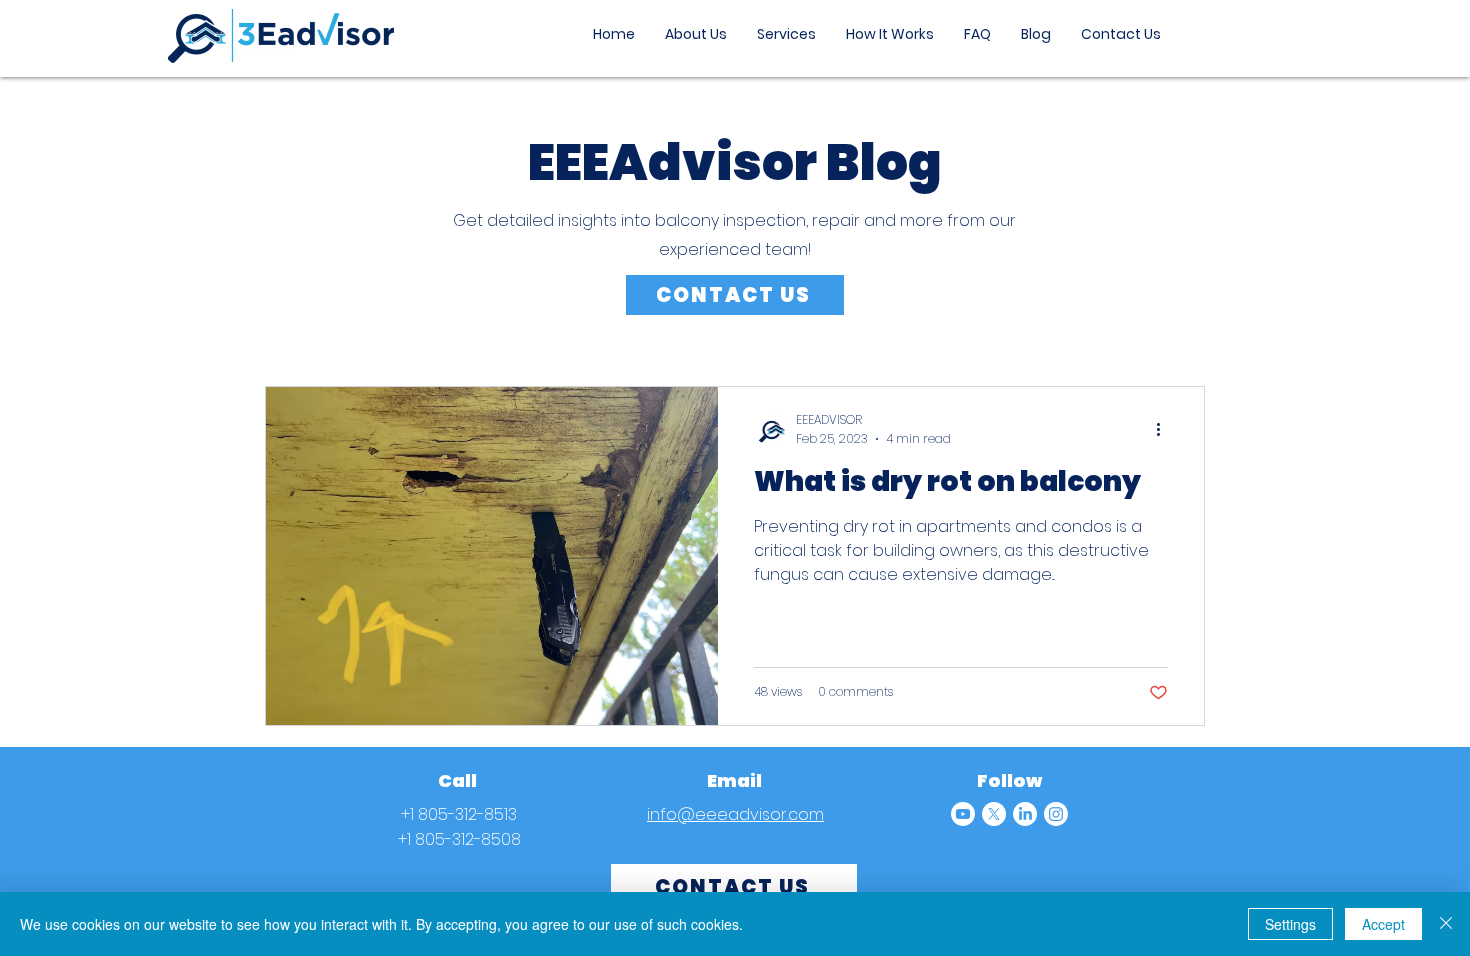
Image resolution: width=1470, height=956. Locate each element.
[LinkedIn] (1025, 814)
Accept (1383, 924)
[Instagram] (1056, 814)
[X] (994, 814)
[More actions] (1165, 429)
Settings (1290, 924)
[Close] (1446, 924)
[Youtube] (963, 814)
